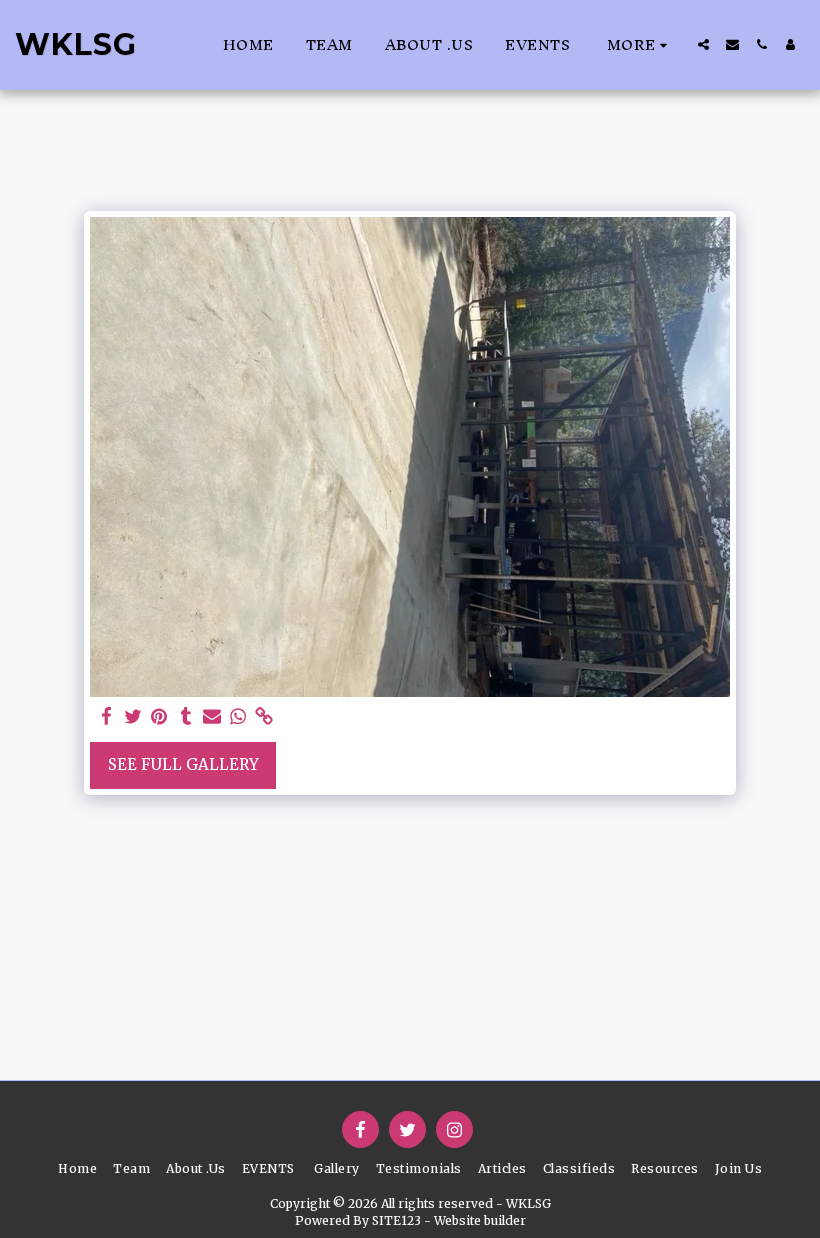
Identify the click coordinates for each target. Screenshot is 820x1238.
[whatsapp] (238, 717)
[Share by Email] (212, 717)
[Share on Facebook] (107, 717)
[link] (264, 717)
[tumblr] (185, 717)
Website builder (480, 1220)
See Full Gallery (183, 764)
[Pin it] (159, 717)
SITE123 (396, 1220)
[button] (703, 44)
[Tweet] (133, 717)
